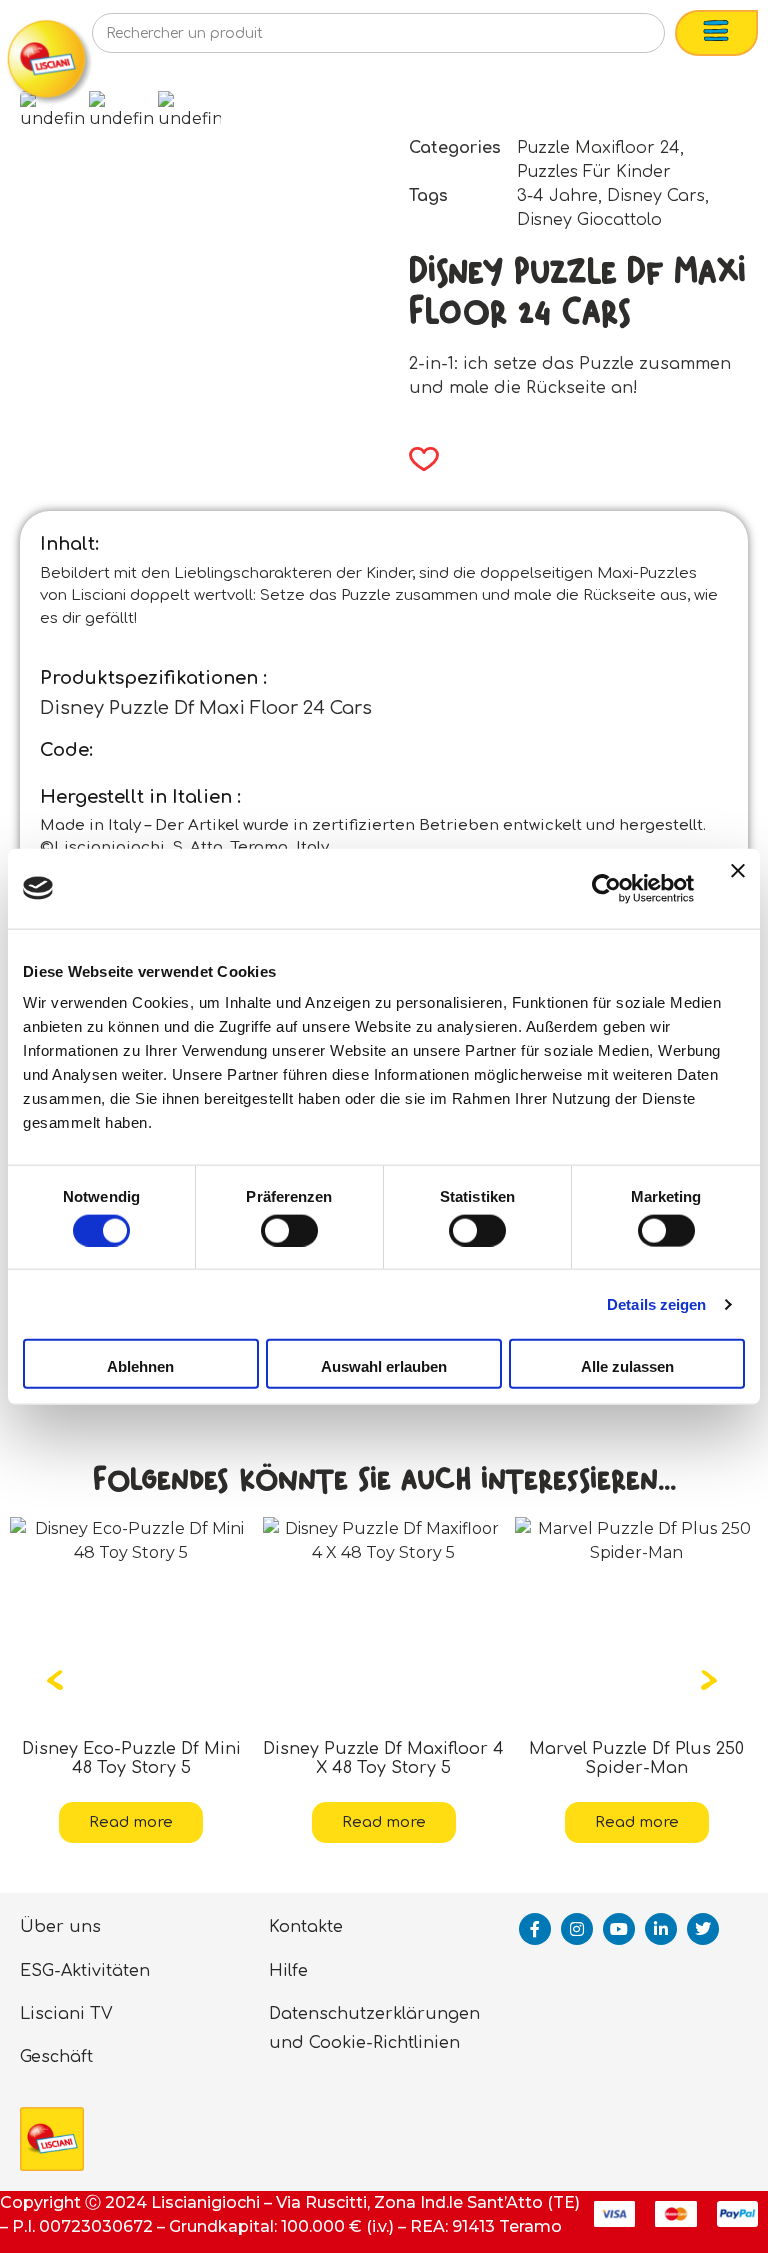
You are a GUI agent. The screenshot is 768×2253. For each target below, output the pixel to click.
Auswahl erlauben (384, 1366)
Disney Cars (656, 196)
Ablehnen (140, 1366)
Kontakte (306, 1927)
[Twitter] (703, 1929)
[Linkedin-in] (661, 1929)
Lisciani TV (66, 2014)
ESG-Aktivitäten (85, 1971)
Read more (150, 1822)
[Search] (617, 39)
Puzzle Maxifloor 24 (598, 148)
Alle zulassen (627, 1366)
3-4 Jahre (557, 196)
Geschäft (56, 2057)
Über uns (60, 1927)
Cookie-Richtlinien (384, 2043)
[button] (417, 459)
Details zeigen (656, 1303)
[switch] (289, 1230)
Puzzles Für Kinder (594, 172)
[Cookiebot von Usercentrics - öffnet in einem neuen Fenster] (606, 888)
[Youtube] (619, 1929)
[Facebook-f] (535, 1929)
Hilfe (288, 1971)
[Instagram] (577, 1929)
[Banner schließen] (738, 888)
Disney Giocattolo (589, 220)
